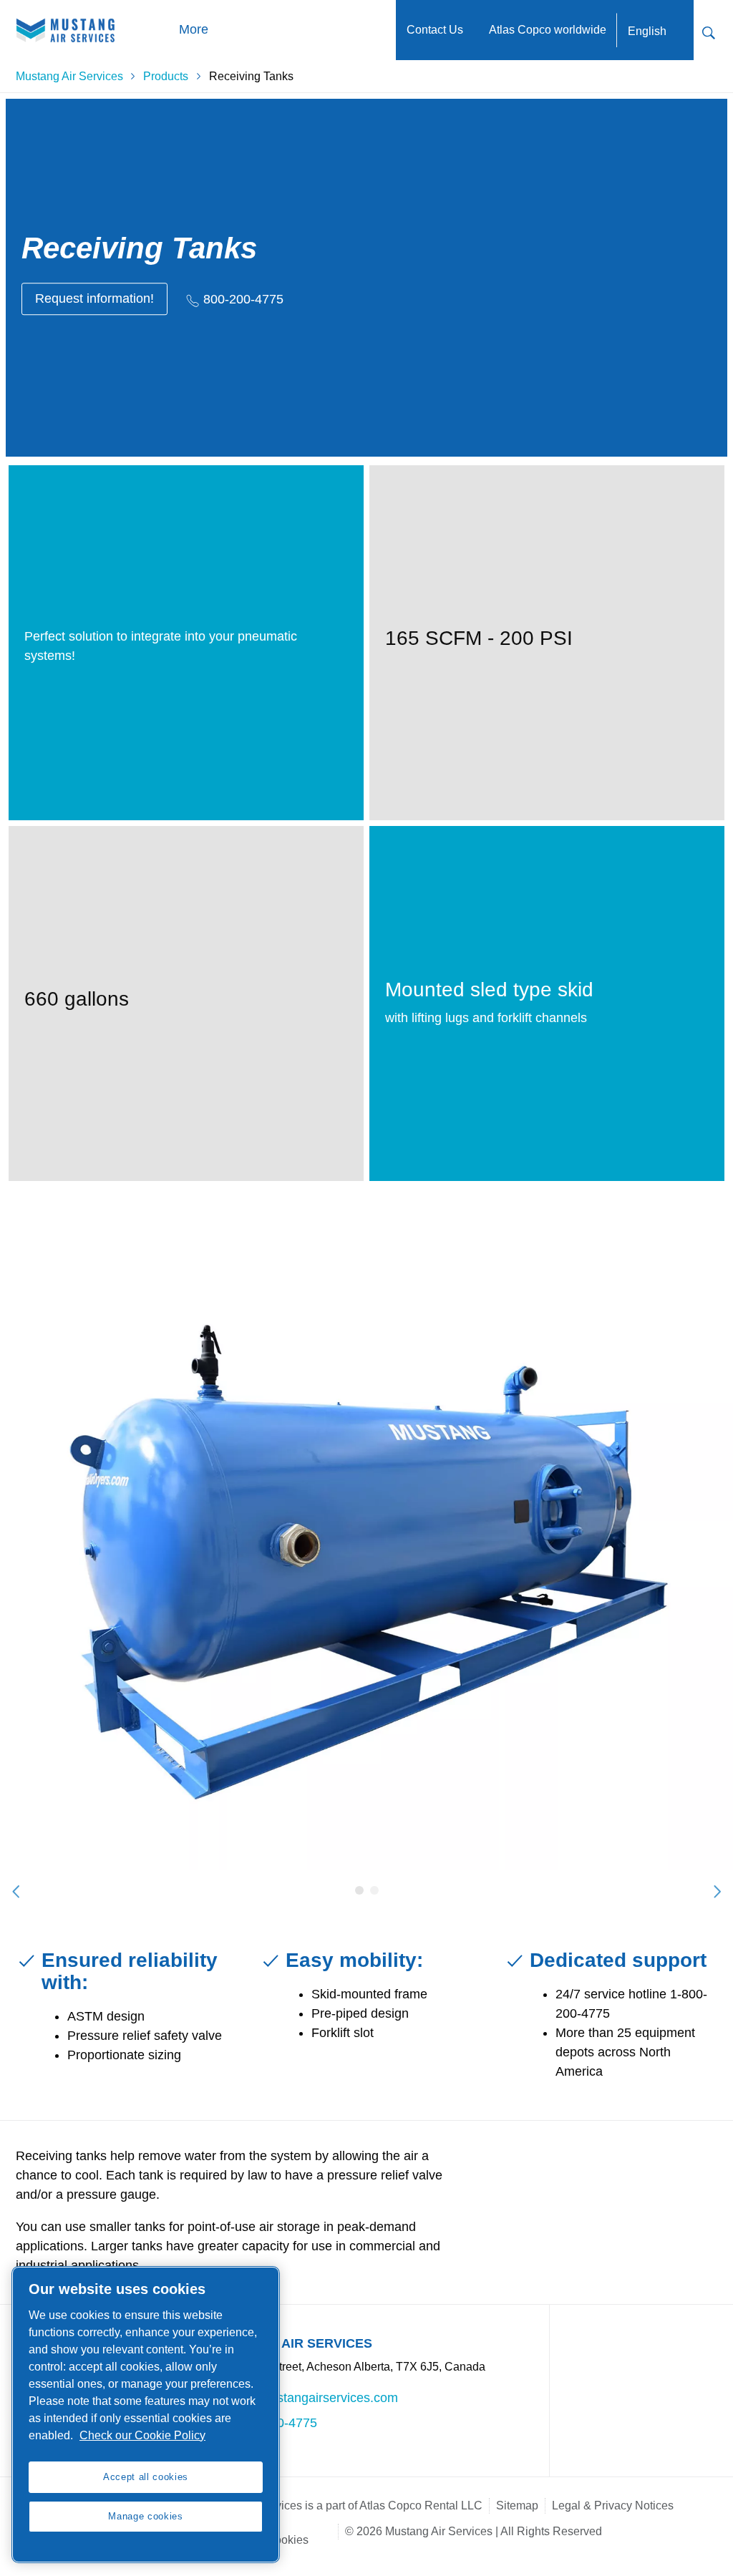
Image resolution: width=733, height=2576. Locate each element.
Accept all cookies (146, 2477)
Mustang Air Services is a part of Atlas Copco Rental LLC (339, 2505)
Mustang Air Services (69, 76)
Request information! (94, 298)
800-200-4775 (243, 299)
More (193, 29)
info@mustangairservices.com (312, 2398)
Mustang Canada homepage (66, 30)
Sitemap (517, 2505)
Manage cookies (145, 2516)
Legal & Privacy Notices (613, 2505)
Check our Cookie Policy (142, 2435)
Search (709, 31)
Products (166, 76)
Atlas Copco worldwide (548, 30)
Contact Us (435, 30)
